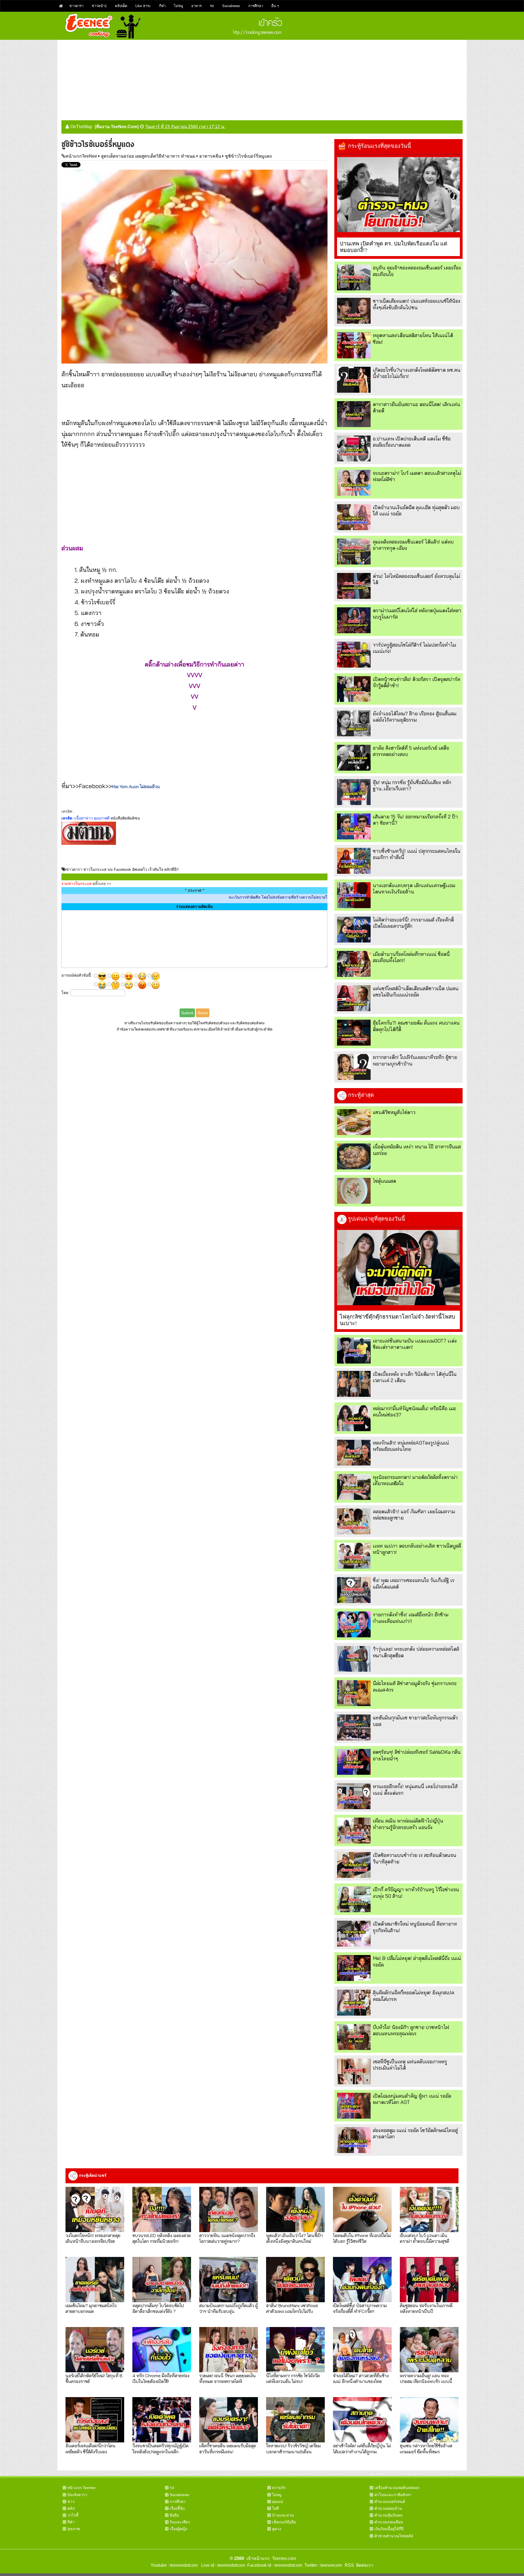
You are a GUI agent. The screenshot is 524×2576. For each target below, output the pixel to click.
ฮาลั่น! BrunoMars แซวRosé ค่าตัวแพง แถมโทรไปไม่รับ (292, 2308)
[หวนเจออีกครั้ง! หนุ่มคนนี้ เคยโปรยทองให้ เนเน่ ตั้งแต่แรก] (354, 1796)
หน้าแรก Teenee (81, 2488)
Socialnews (231, 6)
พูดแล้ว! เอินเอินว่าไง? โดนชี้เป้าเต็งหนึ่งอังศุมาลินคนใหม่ (294, 2238)
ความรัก (279, 2488)
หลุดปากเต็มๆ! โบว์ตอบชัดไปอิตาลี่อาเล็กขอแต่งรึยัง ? (158, 2308)
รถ (212, 6)
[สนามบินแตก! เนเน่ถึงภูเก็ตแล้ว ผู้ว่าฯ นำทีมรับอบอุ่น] (229, 2280)
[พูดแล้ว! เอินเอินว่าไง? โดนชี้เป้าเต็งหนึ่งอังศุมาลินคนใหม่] (295, 2209)
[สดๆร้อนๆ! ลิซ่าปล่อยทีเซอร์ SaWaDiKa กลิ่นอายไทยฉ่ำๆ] (354, 1762)
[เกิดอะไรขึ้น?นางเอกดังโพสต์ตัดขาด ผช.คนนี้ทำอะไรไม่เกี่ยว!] (354, 380)
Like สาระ (143, 6)
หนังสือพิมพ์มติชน (125, 818)
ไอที (275, 2508)
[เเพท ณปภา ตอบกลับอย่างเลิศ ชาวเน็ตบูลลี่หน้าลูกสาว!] (354, 1556)
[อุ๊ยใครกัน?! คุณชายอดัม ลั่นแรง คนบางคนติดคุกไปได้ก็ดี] (354, 1033)
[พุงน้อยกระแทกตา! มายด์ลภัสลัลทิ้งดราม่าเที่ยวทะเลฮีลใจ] (354, 1487)
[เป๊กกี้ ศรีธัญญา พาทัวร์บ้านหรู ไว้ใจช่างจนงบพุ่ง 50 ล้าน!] (354, 1899)
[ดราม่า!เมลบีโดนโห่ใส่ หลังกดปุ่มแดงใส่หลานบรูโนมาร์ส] (354, 620)
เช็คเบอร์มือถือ (284, 2522)
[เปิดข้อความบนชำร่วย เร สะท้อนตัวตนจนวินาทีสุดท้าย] (354, 1865)
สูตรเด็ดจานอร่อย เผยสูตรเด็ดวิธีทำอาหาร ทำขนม (148, 156)
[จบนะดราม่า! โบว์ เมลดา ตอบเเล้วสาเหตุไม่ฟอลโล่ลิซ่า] (354, 483)
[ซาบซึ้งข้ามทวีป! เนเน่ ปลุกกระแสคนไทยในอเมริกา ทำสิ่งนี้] (354, 861)
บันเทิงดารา (77, 2495)
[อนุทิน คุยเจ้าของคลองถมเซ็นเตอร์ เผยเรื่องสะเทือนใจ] (354, 277)
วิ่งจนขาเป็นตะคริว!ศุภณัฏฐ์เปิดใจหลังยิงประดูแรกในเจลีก (160, 2448)
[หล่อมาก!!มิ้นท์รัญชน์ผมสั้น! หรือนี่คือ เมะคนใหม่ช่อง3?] (354, 1418)
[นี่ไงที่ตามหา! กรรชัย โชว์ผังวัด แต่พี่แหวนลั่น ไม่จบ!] (295, 2350)
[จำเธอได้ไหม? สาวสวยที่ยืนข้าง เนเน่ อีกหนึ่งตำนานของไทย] (362, 2350)
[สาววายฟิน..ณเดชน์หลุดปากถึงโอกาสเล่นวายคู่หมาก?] (229, 2209)
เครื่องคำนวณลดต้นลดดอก (397, 2488)
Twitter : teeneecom (322, 2565)
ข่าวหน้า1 (99, 6)
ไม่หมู (178, 6)
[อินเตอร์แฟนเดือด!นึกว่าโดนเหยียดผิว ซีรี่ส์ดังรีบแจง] (95, 2420)
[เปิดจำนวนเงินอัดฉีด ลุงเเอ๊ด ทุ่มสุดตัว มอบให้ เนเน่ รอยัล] (354, 517)
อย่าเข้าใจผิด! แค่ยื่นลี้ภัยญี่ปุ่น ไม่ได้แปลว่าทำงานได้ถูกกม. (362, 2448)
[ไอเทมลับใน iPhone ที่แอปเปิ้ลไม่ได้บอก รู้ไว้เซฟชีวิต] (362, 2209)
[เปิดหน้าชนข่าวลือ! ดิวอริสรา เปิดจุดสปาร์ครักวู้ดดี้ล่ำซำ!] (354, 689)
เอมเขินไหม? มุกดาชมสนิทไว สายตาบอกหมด (91, 2308)
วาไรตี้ (73, 2515)
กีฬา (162, 6)
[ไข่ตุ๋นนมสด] (354, 1191)
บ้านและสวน (283, 2515)
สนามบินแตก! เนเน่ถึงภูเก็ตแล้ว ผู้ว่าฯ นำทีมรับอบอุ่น (228, 2308)
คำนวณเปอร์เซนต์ (390, 2502)
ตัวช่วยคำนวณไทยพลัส (394, 2536)
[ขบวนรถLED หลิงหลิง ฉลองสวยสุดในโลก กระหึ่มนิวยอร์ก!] (162, 2209)
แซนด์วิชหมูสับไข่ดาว (394, 1112)
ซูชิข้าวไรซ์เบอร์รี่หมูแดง (248, 156)
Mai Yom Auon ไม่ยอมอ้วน (136, 786)
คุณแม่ (278, 2502)
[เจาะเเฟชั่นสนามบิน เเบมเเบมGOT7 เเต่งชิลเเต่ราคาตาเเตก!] (354, 1351)
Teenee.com (284, 2558)
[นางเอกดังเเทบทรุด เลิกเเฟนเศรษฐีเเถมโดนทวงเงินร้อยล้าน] (354, 895)
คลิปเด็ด (121, 6)
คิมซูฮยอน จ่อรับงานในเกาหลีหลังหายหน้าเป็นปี (426, 2308)
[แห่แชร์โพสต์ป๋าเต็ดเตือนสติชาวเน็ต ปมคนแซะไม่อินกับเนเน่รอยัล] (354, 998)
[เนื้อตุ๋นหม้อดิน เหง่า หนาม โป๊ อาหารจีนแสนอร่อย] (354, 1156)
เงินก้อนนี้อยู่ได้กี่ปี (389, 2529)
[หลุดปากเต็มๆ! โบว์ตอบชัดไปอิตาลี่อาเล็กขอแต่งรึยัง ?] (162, 2280)
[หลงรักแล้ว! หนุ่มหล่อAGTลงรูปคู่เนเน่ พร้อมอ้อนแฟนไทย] (354, 1453)
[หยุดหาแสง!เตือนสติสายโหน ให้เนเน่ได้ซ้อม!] (354, 345)
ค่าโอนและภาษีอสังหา (393, 2495)
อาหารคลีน (210, 156)
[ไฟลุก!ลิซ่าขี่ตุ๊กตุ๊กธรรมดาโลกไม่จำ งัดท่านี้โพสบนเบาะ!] (398, 1268)
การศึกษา (256, 6)
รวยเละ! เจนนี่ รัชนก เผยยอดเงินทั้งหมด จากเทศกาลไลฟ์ (227, 2378)
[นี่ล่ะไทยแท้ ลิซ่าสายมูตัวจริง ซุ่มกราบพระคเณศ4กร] (354, 1693)
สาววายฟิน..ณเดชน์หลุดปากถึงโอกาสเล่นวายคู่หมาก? (227, 2238)
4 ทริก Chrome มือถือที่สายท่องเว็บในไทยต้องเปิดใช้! (161, 2378)
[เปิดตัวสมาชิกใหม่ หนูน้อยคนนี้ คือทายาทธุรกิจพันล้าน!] (354, 1934)
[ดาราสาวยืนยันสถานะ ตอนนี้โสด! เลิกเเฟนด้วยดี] (354, 414)
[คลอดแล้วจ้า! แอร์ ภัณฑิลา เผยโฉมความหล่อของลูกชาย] (354, 1521)
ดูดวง (277, 2529)
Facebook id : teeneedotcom (274, 2565)
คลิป (71, 2508)
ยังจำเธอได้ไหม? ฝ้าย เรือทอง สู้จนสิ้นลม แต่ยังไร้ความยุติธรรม (415, 717)
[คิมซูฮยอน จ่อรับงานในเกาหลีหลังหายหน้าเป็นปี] (429, 2280)
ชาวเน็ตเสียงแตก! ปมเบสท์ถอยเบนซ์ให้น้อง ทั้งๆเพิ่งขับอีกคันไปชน (417, 304)
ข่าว (71, 2502)
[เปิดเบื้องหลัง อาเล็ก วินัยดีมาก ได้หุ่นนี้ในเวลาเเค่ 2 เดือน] (354, 1384)
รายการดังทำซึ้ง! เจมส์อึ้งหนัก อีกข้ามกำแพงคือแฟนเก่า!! (411, 1618)
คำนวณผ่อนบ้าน (388, 2508)
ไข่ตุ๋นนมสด (384, 1181)
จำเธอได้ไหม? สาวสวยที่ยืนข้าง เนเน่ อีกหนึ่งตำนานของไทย (361, 2378)
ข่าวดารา (76, 6)
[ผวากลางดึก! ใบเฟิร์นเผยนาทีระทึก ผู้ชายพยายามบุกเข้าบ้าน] (354, 1067)
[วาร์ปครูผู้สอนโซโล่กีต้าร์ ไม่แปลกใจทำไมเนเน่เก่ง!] (354, 655)
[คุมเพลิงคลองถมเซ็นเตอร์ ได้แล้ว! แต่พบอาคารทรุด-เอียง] (354, 552)
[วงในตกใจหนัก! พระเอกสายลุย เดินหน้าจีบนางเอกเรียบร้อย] (95, 2209)
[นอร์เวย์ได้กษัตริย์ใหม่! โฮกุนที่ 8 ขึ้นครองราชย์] (95, 2350)
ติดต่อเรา (364, 2565)
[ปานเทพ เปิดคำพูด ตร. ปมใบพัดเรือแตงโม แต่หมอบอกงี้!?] (398, 195)
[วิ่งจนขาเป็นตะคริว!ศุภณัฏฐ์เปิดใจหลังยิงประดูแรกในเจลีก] (162, 2420)
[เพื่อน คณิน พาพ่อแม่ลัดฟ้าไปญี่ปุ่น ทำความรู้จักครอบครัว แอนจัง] (354, 1831)
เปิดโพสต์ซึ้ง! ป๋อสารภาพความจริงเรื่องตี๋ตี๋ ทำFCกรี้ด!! (360, 2308)
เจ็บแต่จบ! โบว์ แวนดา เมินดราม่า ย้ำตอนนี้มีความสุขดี (425, 2238)
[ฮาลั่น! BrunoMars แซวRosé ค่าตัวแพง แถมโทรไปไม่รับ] (295, 2280)
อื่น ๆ (275, 6)
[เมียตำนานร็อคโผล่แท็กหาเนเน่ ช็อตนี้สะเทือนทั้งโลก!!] (354, 964)
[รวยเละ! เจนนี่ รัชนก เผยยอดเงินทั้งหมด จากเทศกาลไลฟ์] (229, 2350)
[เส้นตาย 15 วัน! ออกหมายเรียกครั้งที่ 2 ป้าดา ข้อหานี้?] (354, 826)
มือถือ (174, 2515)
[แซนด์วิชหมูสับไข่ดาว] (354, 1122)
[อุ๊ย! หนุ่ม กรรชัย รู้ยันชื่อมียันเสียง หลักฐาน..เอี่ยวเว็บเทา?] (354, 792)
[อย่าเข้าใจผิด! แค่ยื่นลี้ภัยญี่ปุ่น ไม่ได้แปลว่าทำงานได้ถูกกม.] (362, 2420)
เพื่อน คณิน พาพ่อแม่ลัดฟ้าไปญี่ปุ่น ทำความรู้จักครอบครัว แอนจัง (408, 1824)
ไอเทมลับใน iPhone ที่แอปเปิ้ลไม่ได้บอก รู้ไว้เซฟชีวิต (362, 2238)
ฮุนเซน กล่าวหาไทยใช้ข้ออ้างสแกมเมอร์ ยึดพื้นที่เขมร (426, 2448)
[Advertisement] (262, 78)
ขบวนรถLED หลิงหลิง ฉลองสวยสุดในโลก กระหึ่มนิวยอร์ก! (162, 2238)
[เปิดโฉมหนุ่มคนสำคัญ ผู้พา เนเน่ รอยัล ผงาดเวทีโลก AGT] (354, 2106)
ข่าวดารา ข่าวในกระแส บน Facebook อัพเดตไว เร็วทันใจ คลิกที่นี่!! (122, 869)
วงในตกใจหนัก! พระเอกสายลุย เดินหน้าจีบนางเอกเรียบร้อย (93, 2238)
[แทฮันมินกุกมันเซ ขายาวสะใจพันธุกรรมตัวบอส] (354, 1727)
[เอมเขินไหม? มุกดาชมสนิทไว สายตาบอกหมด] (95, 2280)
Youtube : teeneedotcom (174, 2565)
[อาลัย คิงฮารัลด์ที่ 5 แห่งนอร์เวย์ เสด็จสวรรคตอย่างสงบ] (354, 758)
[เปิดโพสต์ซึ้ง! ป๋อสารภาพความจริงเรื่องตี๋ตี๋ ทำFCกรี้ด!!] (362, 2280)
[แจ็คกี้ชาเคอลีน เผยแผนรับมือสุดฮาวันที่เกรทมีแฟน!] (229, 2420)
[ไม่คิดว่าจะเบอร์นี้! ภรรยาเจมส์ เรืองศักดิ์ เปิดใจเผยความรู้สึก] (354, 930)
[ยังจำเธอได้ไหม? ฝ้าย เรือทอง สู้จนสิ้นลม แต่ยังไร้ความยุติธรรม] (354, 723)
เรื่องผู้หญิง (178, 2529)
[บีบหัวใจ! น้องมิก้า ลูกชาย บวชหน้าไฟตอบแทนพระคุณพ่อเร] (354, 2037)
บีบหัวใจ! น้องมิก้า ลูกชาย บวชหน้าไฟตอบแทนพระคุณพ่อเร (411, 2030)
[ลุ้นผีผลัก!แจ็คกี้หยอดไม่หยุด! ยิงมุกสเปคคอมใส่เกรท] (354, 2002)
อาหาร (196, 6)
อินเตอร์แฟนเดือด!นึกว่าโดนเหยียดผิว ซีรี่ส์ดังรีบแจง (90, 2448)
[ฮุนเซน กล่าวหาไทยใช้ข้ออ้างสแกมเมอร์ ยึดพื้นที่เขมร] (429, 2420)
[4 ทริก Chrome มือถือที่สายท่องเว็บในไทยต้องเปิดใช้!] (162, 2350)
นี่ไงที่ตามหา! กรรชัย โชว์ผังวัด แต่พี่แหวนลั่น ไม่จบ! (293, 2378)
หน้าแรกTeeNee (81, 156)
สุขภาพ (74, 2529)
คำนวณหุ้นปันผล (388, 2515)
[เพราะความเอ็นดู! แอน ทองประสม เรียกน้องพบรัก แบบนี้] (429, 2350)
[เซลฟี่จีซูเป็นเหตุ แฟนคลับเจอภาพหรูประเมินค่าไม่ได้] (354, 2071)
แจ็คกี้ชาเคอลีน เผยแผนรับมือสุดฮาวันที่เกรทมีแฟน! (228, 2448)
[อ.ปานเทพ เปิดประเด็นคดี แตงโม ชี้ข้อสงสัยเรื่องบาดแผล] (354, 448)
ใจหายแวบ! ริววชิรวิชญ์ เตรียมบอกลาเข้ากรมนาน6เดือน (293, 2448)
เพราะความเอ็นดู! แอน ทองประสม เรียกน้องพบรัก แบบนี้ (426, 2378)
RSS (349, 2565)
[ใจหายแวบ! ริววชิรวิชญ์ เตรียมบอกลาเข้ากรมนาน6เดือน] (295, 2420)
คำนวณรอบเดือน (389, 2522)
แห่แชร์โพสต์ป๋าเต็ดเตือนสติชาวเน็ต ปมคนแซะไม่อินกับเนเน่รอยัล (416, 992)
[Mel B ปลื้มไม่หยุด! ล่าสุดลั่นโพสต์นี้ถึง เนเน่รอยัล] (354, 1968)
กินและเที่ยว (180, 2522)
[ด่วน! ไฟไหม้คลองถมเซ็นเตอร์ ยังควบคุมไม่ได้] (354, 586)
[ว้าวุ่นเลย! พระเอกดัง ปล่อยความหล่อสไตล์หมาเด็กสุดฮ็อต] (354, 1659)
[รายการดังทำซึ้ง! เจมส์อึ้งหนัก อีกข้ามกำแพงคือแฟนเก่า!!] (354, 1624)
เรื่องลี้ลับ (177, 2508)
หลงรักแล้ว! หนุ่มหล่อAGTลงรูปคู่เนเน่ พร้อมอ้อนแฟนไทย (411, 1446)
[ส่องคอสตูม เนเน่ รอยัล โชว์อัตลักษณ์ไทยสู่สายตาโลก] (354, 2140)
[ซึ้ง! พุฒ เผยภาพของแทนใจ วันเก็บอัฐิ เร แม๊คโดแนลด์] (354, 1590)
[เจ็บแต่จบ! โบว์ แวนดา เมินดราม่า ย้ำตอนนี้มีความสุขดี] (429, 2209)
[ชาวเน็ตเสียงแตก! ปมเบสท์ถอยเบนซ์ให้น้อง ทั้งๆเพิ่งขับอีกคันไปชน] (354, 311)
